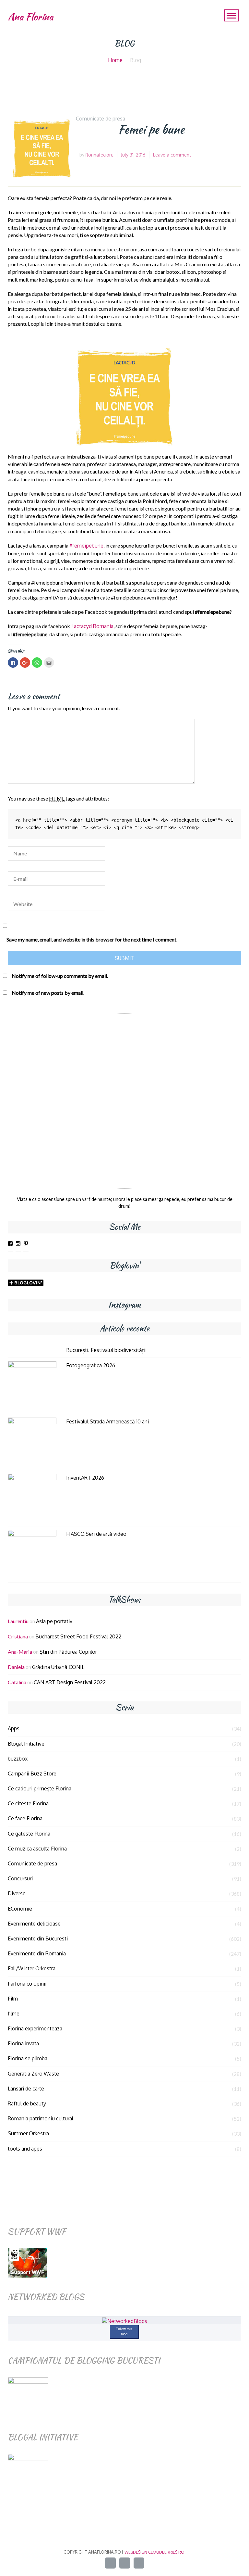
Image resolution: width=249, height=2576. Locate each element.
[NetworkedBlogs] (125, 2321)
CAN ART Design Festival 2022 (70, 1682)
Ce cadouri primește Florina (40, 1788)
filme (14, 2014)
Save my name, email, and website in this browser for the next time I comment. (92, 939)
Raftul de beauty (27, 2103)
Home (115, 60)
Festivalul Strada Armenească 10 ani (107, 1421)
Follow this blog (124, 2331)
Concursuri (20, 1878)
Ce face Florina (25, 1818)
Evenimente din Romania (37, 1953)
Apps (14, 1728)
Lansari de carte (26, 2089)
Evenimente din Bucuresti (38, 1938)
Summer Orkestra (28, 2133)
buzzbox (18, 1759)
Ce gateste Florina (29, 1834)
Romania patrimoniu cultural (41, 2118)
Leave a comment (172, 155)
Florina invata (23, 2043)
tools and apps (25, 2149)
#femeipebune (86, 546)
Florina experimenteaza (35, 2028)
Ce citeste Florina (28, 1803)
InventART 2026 (85, 1478)
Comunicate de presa (101, 119)
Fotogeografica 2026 (91, 1365)
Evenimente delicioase (34, 1924)
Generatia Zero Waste (33, 2074)
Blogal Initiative (26, 1744)
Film (13, 1999)
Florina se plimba (28, 2058)
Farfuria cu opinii (27, 1984)
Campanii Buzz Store (32, 1774)
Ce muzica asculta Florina (37, 1849)
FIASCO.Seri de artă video (96, 1534)
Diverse (17, 1893)
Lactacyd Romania (92, 626)
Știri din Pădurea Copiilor (68, 1652)
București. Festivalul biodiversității (106, 1350)
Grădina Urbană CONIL (58, 1667)
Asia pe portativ (54, 1621)
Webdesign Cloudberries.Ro (154, 2552)
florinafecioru (99, 155)
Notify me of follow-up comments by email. (60, 976)
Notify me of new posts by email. (48, 993)
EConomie (20, 1909)
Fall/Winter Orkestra (32, 1968)
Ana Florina (30, 17)
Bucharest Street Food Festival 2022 (78, 1636)
